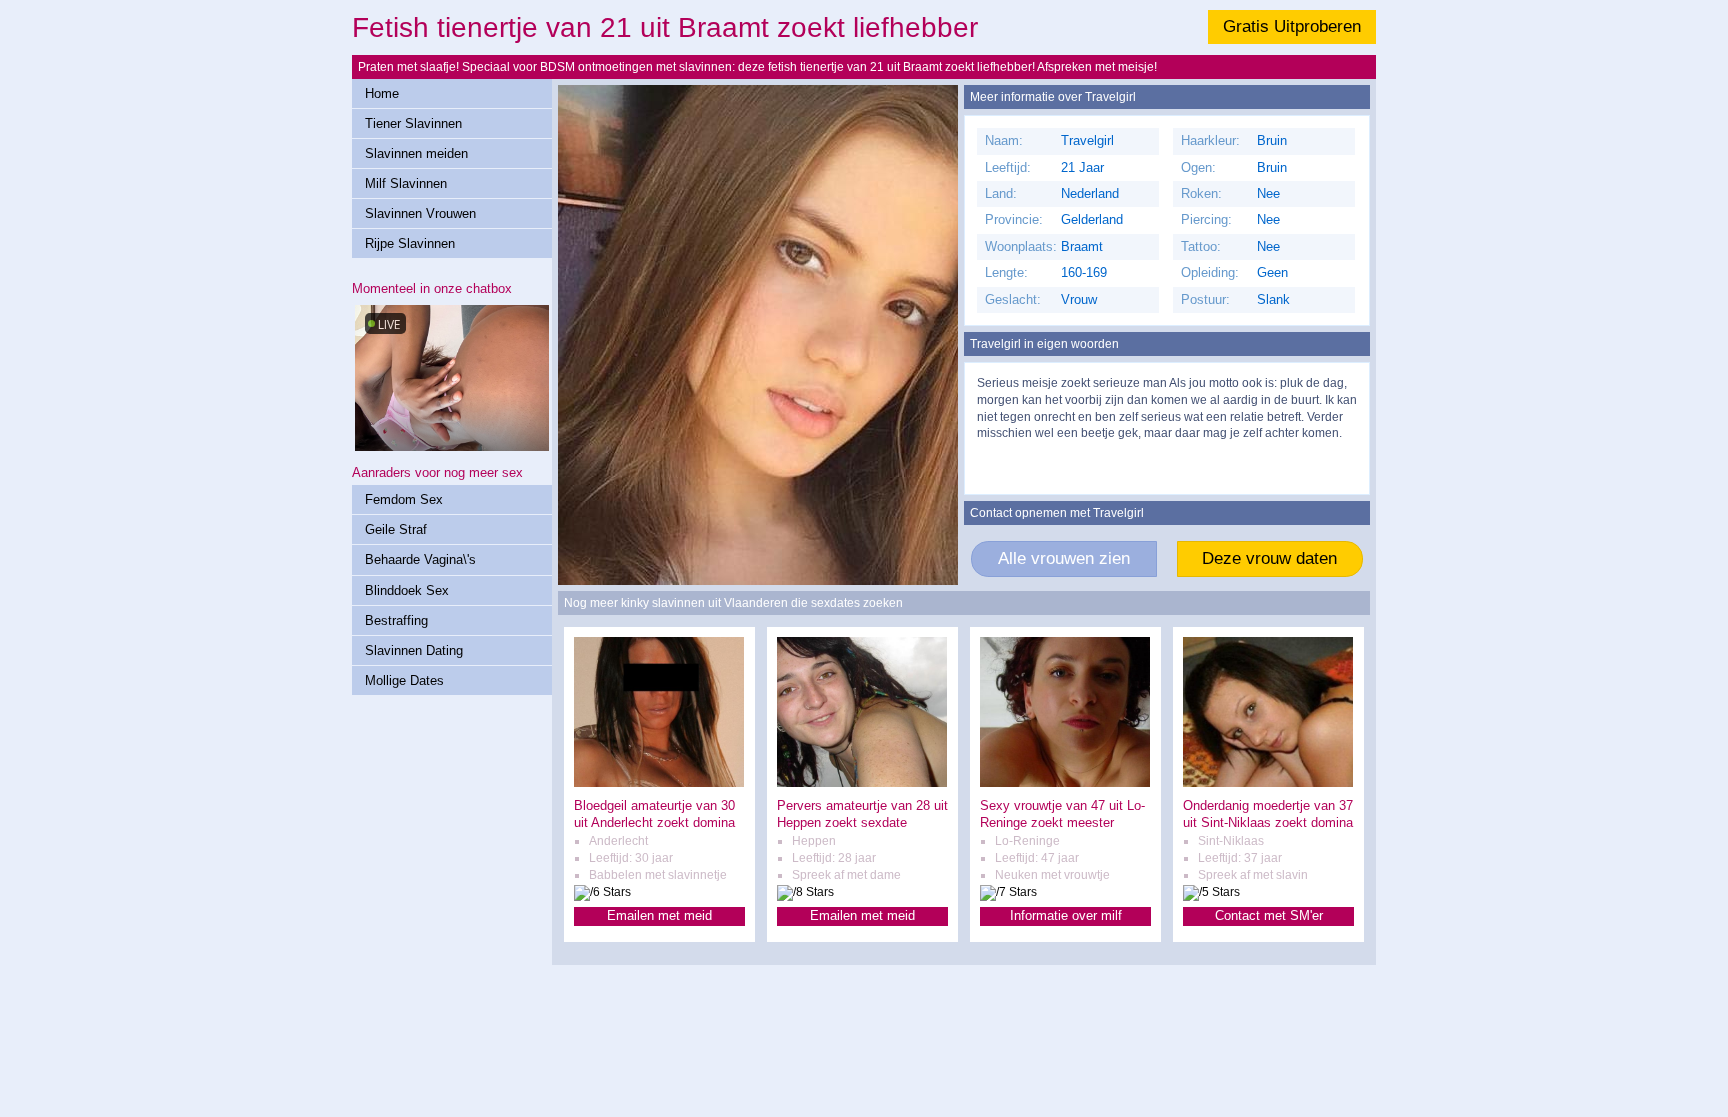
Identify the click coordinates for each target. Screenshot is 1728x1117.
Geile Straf (396, 529)
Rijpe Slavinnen (410, 243)
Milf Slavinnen (406, 183)
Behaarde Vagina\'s (420, 559)
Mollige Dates (404, 680)
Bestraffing (396, 620)
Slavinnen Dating (414, 650)
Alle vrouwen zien (1064, 558)
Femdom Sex (404, 499)
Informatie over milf (1066, 915)
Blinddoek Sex (407, 590)
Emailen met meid (659, 915)
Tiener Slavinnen (413, 123)
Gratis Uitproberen (1292, 26)
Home (382, 93)
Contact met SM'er (1269, 915)
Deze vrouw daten (1269, 558)
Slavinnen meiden (416, 153)
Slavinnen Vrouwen (420, 213)
